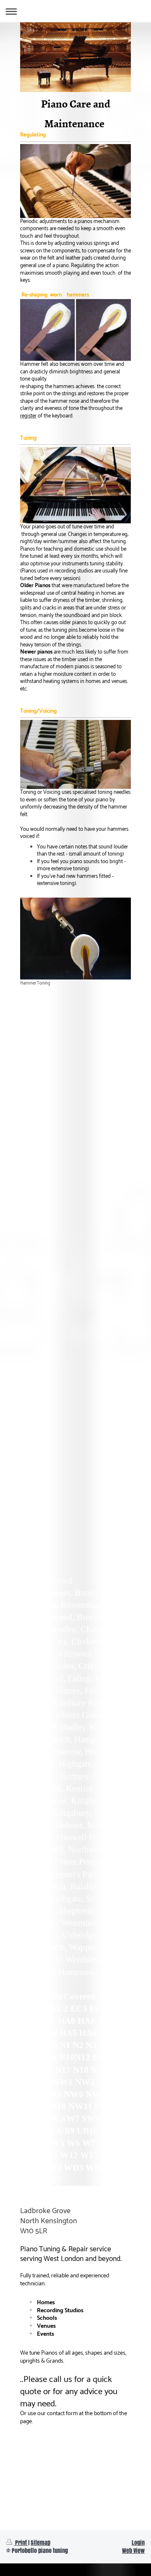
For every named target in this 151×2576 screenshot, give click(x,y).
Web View (133, 2551)
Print (21, 2543)
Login (138, 2543)
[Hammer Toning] (75, 939)
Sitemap (40, 2543)
